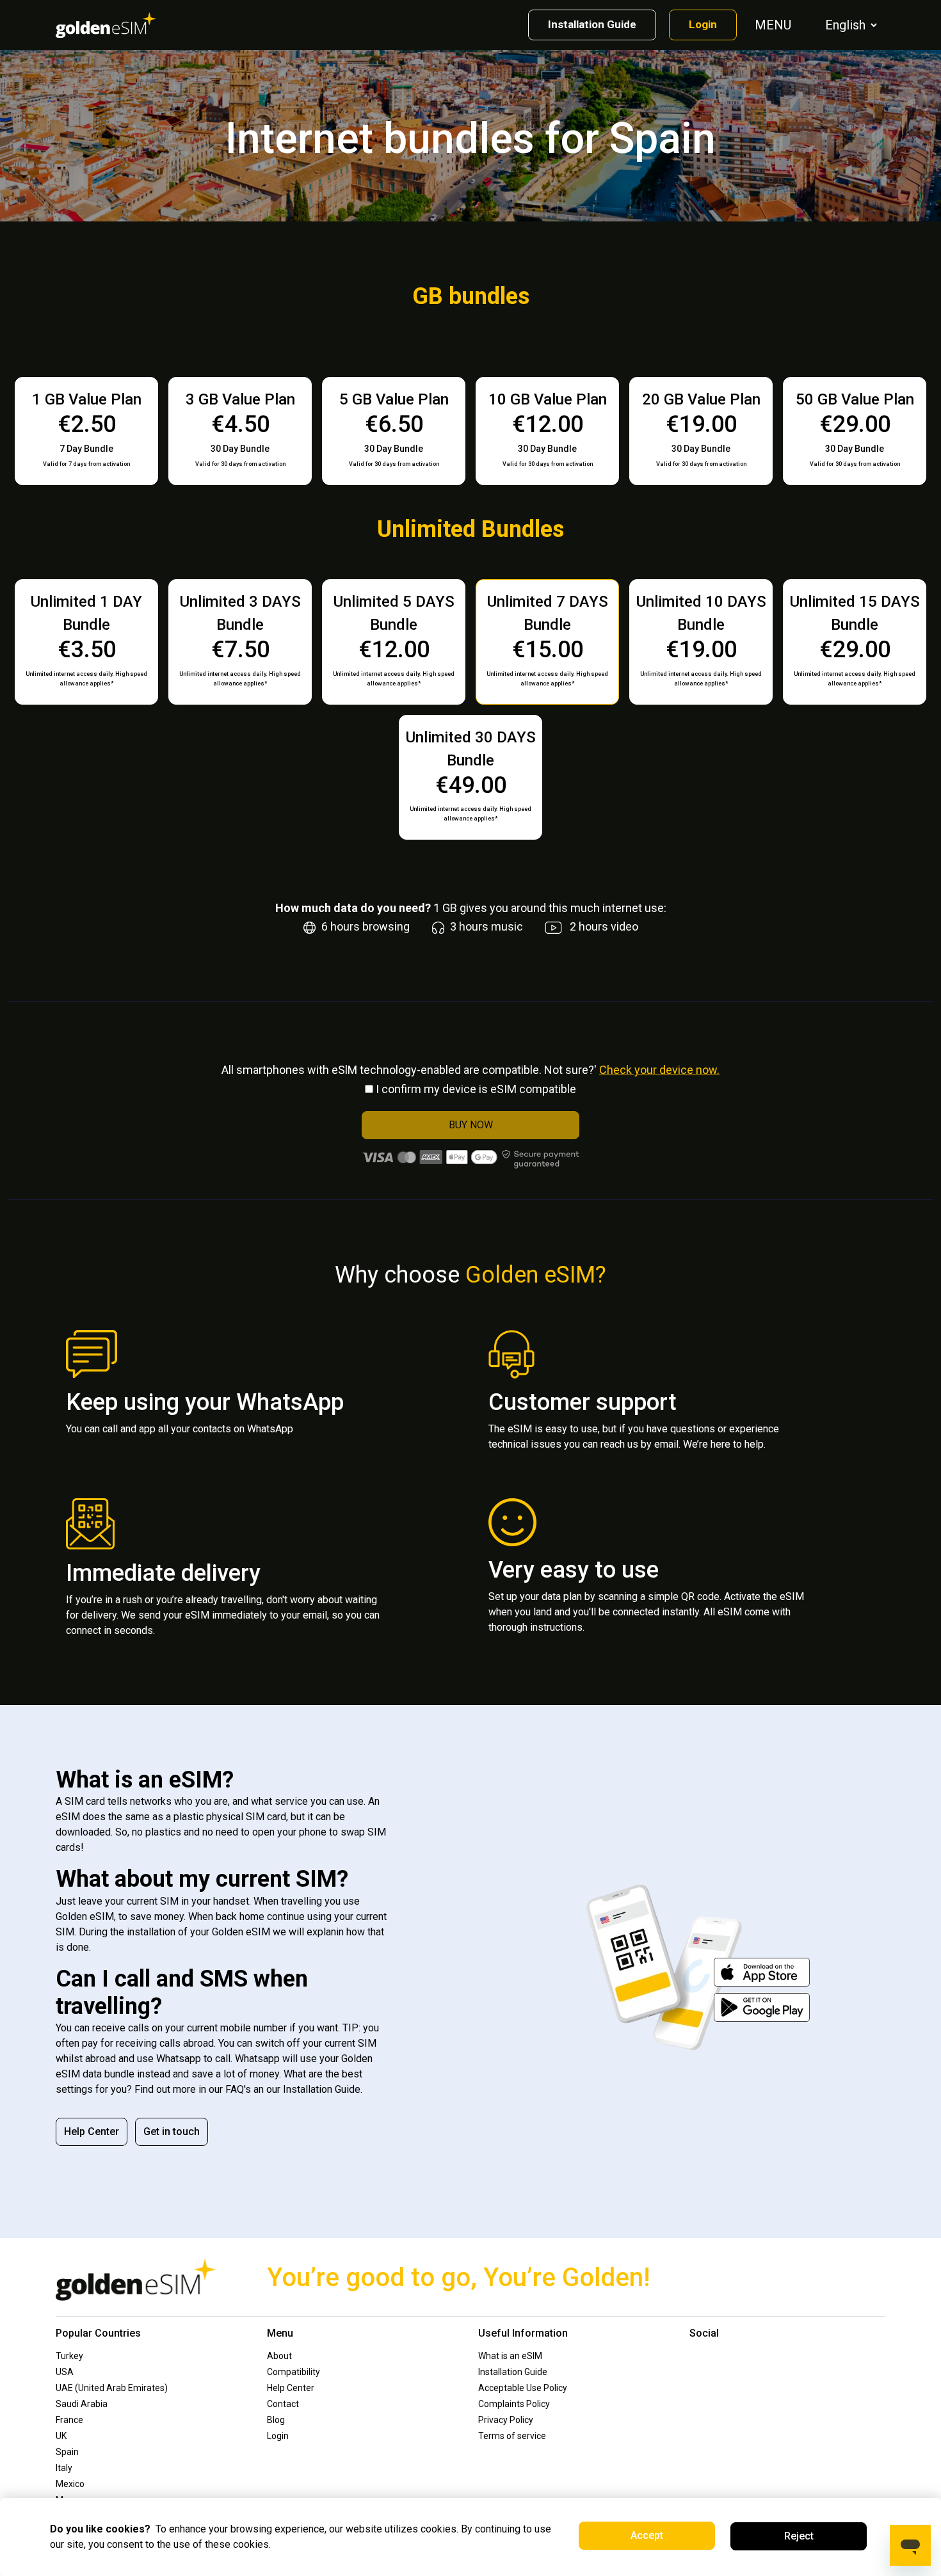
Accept (647, 2535)
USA (65, 2372)
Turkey (69, 2356)
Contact (283, 2404)
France (69, 2420)
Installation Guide (592, 24)
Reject (799, 2536)
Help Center (92, 2132)
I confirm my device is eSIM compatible (476, 1089)
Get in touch (172, 2132)
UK (61, 2436)
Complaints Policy (514, 2404)
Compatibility (294, 2372)
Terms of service (512, 2436)
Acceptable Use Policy (523, 2388)
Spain (67, 2452)
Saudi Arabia (82, 2404)
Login (703, 24)
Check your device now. (659, 1070)
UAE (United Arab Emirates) (112, 2388)
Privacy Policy (506, 2420)
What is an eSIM (510, 2356)
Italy (64, 2468)
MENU (775, 25)
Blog (276, 2420)
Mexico (70, 2484)
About (279, 2356)
